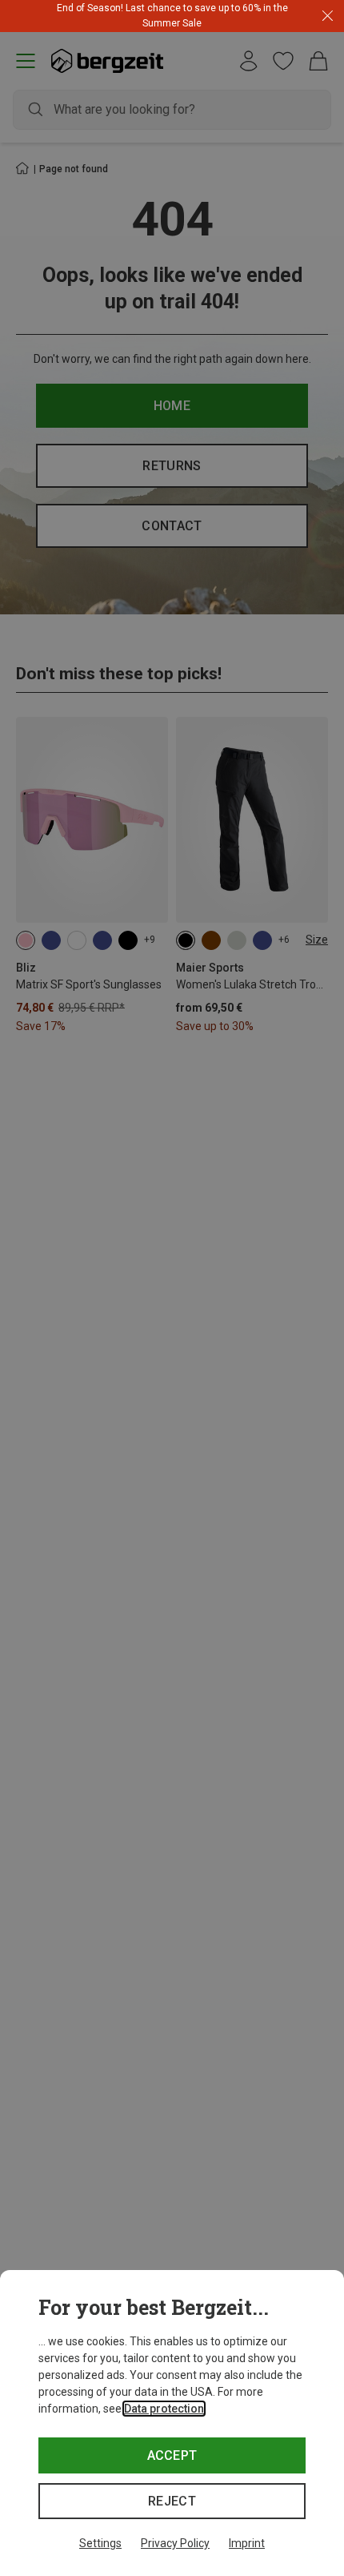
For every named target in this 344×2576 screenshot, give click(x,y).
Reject (172, 2501)
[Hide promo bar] (328, 16)
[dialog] (172, 2423)
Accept (172, 2455)
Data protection (164, 2409)
